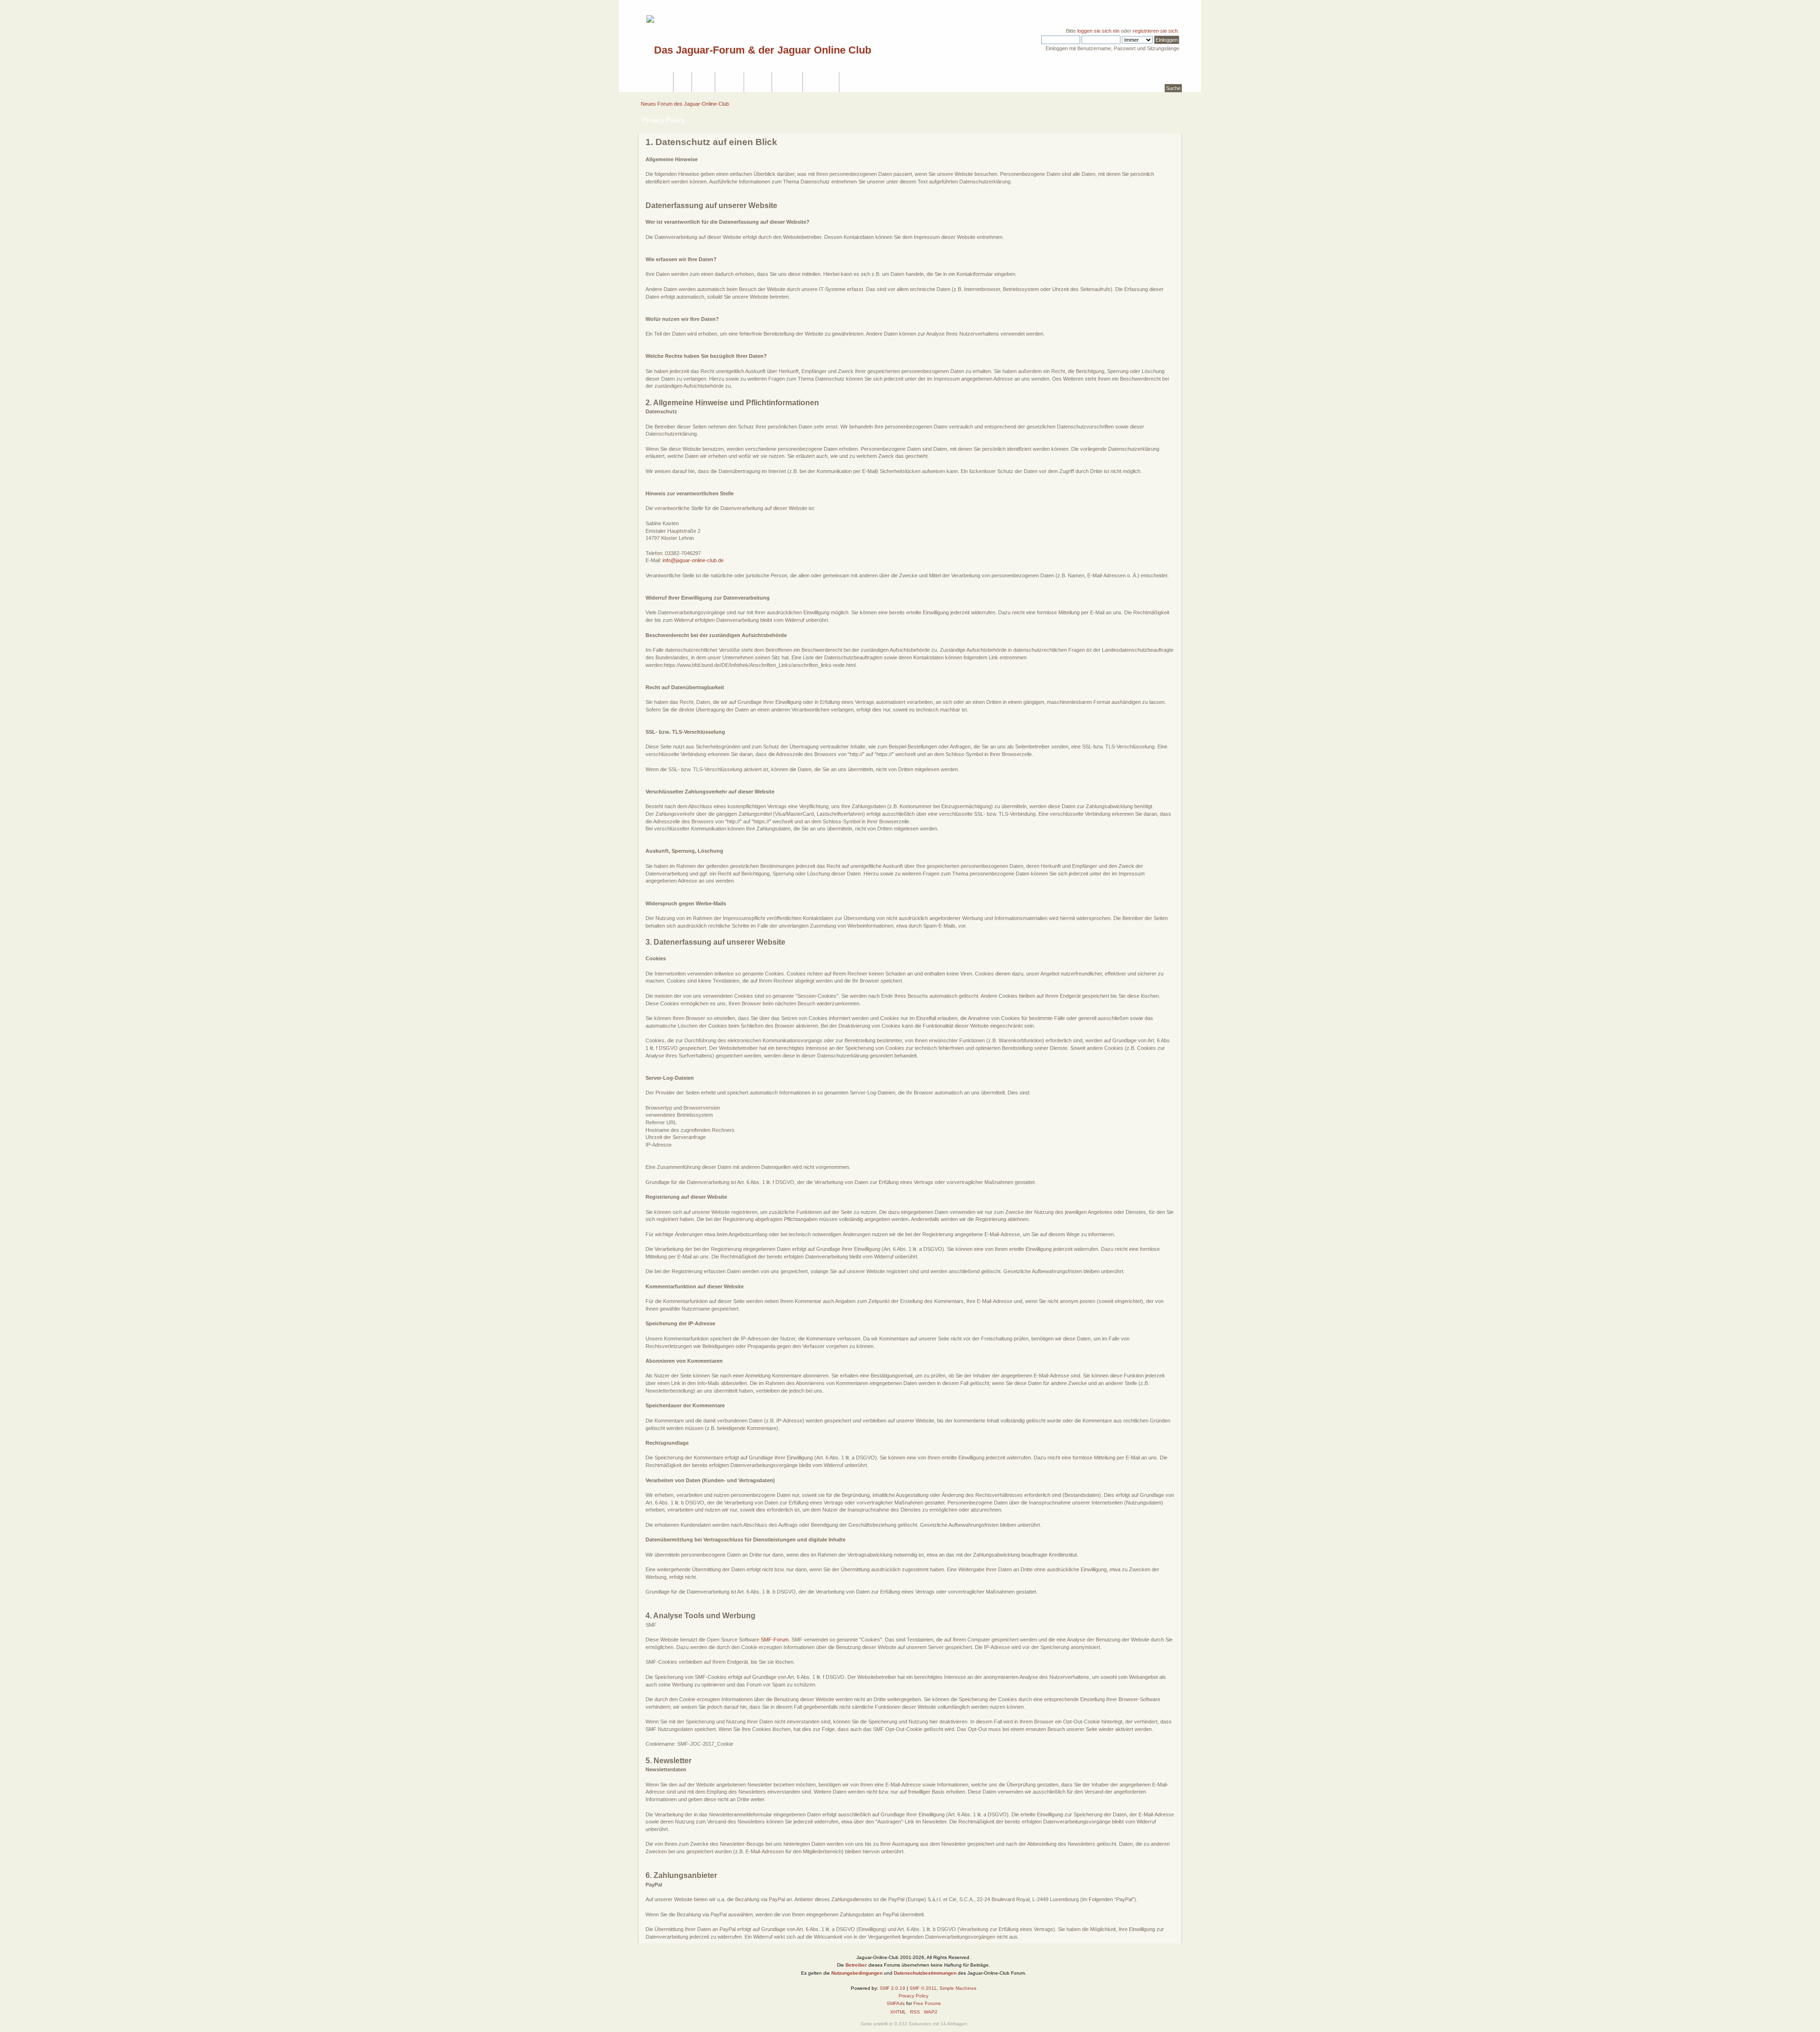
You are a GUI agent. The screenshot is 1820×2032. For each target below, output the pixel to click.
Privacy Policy (914, 1996)
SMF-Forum (775, 1640)
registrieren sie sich (1155, 31)
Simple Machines (958, 1988)
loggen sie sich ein (1098, 31)
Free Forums (927, 2003)
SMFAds (896, 2003)
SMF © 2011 (923, 1988)
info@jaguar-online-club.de (693, 560)
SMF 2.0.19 (892, 1988)
